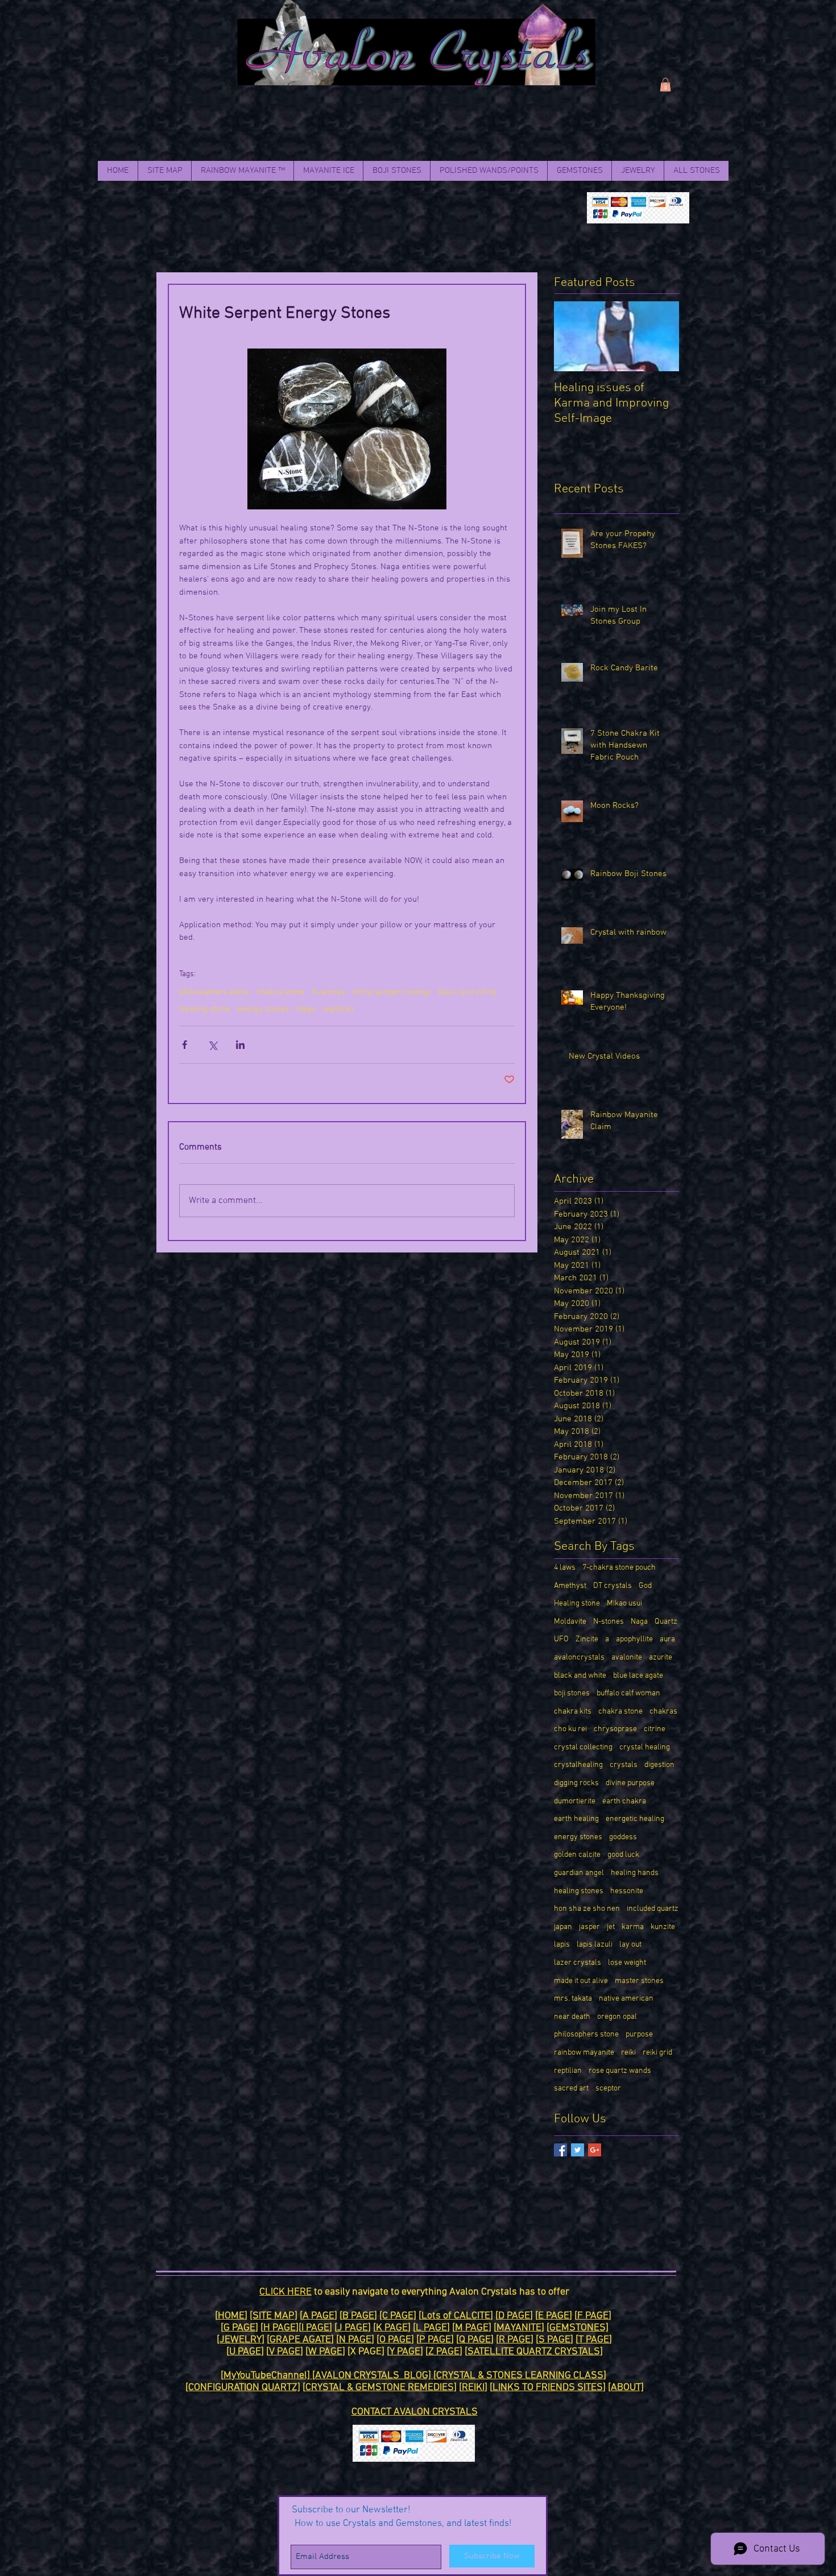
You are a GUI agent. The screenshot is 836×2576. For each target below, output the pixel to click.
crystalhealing (578, 1765)
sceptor (608, 2088)
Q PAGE (475, 2340)
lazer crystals (578, 1963)
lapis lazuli (595, 1945)
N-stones (328, 992)
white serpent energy (392, 992)
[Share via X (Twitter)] (212, 1045)
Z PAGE (444, 2352)
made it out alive (581, 1981)
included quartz (653, 1909)
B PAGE (358, 2316)
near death (572, 2017)
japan (563, 1927)
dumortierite (575, 1801)
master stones (639, 1981)
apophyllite (634, 1639)
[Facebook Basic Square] (560, 2150)
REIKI (473, 2388)
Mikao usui (624, 1604)
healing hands (635, 1873)
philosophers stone (214, 992)
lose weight (627, 1963)
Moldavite (570, 1622)
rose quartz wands (620, 2071)
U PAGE (245, 2352)
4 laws (565, 1568)
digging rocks (576, 1783)
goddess (623, 1837)
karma (633, 1927)
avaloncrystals (579, 1658)
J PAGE (353, 2328)
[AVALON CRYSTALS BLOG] (373, 2376)
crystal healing (645, 1747)
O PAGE (395, 2340)
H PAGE (280, 2328)
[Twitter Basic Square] (578, 2150)
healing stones (579, 1891)
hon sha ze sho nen (587, 1909)
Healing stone (205, 1009)
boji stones (572, 1693)
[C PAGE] (398, 2316)
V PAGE (285, 2352)
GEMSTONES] (579, 2328)
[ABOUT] (626, 2388)
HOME (231, 2316)
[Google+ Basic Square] (595, 2150)
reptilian (338, 1009)
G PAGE (239, 2328)
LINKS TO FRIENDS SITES (548, 2388)
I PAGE (315, 2328)
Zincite (587, 1639)
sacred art (571, 2088)
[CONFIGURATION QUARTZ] (243, 2388)
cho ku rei (570, 1729)
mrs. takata (573, 1999)
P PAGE (435, 2340)
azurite (661, 1658)
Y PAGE (405, 2352)
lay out (630, 1945)
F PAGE (593, 2316)
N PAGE (355, 2340)
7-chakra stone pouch (619, 1568)
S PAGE (554, 2340)
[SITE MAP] (274, 2316)
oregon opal (617, 2017)
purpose (639, 2034)
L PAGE (431, 2328)
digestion (659, 1765)
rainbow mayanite (584, 2053)
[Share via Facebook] (185, 1045)
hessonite (627, 1891)
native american (626, 1999)
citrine (655, 1729)
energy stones (263, 1009)
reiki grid (657, 2053)
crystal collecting (583, 1747)
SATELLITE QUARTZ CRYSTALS (534, 2352)
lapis (562, 1945)
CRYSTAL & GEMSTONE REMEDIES (380, 2388)
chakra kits (573, 1712)
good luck (623, 1855)
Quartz (666, 1622)
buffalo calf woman (628, 1693)
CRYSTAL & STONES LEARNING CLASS (520, 2376)
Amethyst (570, 1586)
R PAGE (515, 2340)
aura (667, 1639)
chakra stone (281, 992)
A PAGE (318, 2316)
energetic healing (635, 1819)
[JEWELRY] (241, 2340)
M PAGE (472, 2328)
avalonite (627, 1658)
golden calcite (577, 1855)
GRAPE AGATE (300, 2340)
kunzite (663, 1927)
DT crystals (612, 1586)
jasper (589, 1927)
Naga (306, 1009)
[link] (665, 85)
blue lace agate (638, 1676)
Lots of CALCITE (456, 2316)
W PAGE (325, 2352)
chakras (663, 1712)
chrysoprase (615, 1729)
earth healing (576, 1819)
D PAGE (514, 2316)
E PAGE (554, 2316)
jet (611, 1927)
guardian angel (579, 1873)
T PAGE (594, 2340)
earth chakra (624, 1801)
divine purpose (630, 1783)
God (645, 1586)
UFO (561, 1639)
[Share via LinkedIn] (240, 1045)
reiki (628, 2053)
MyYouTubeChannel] (268, 2376)
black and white (467, 992)
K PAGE (392, 2328)
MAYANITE (519, 2328)
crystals (624, 1765)
